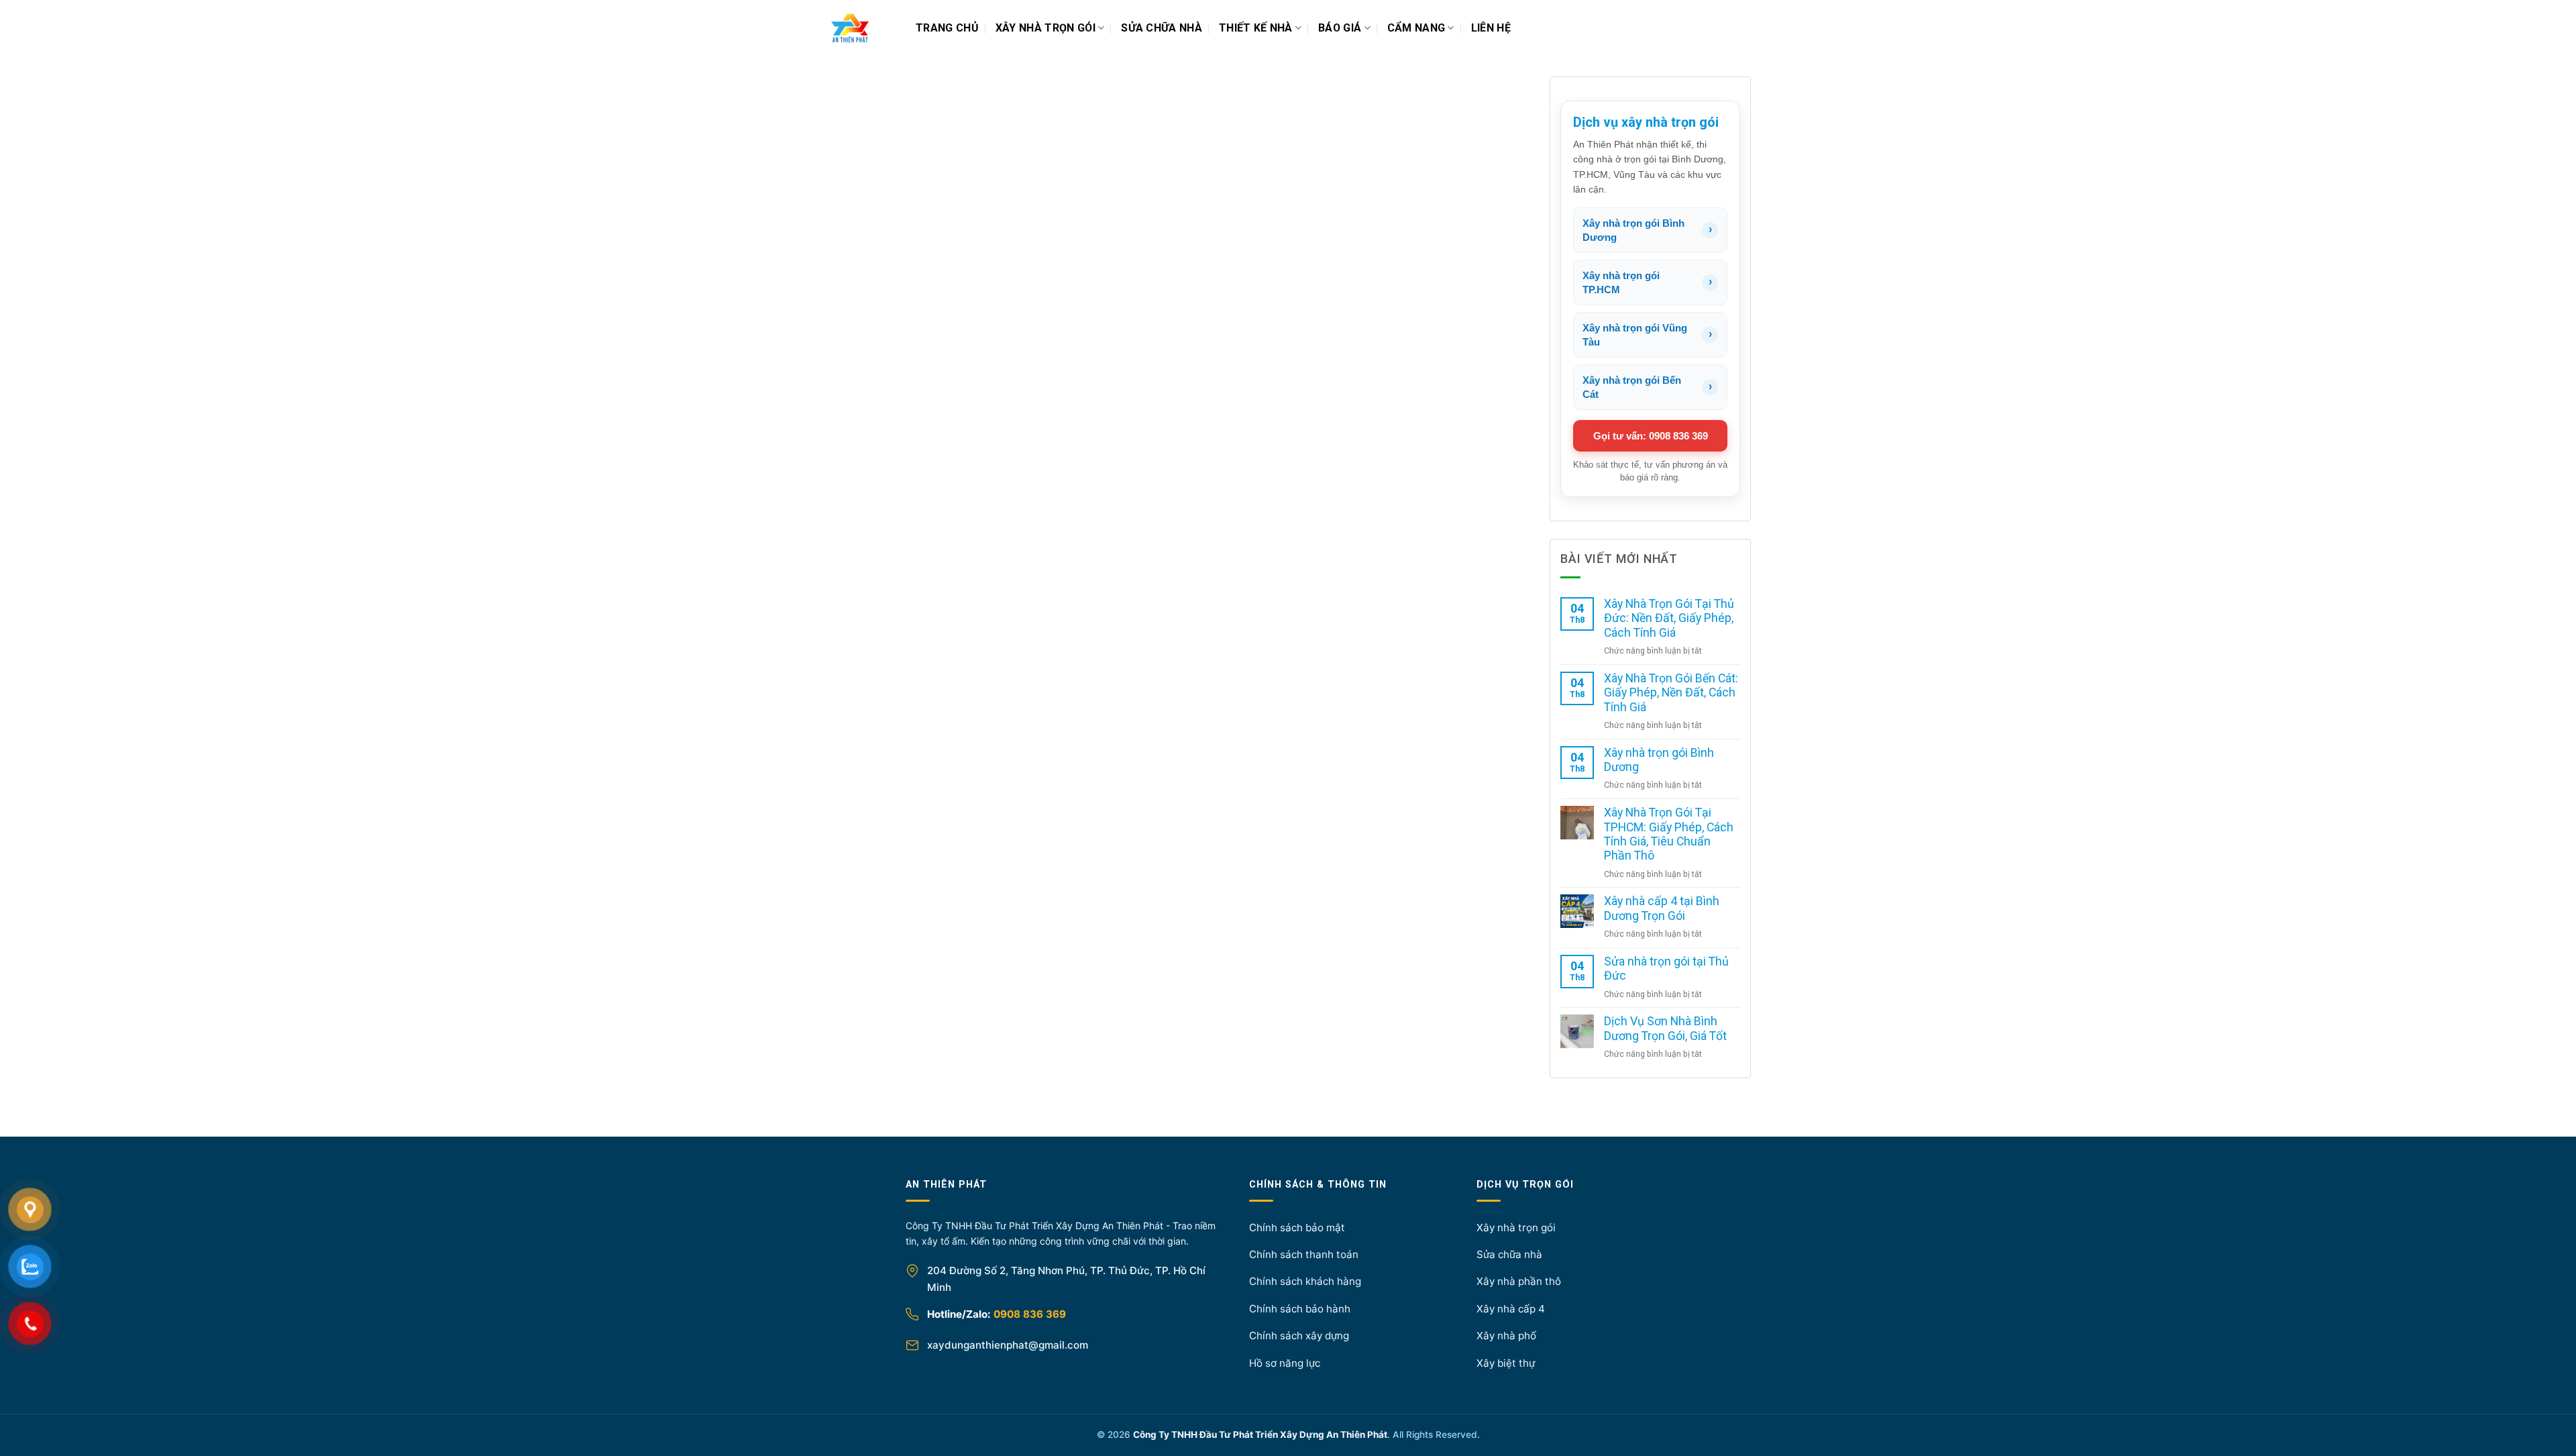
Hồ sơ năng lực (1285, 1363)
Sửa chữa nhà (1162, 28)
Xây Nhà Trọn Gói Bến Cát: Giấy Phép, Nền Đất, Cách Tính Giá (1671, 693)
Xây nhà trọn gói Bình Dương (1659, 760)
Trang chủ (947, 28)
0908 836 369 (1030, 1314)
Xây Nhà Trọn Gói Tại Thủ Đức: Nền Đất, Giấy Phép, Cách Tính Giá (1669, 618)
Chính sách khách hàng (1305, 1281)
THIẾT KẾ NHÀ (1256, 28)
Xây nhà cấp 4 (1511, 1309)
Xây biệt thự (1506, 1363)
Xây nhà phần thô (1519, 1281)
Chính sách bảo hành (1300, 1309)
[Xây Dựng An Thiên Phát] (865, 28)
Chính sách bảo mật (1297, 1228)
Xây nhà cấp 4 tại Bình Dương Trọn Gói (1662, 908)
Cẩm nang (1416, 28)
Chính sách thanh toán (1304, 1254)
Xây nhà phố (1506, 1336)
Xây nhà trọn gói (1045, 28)
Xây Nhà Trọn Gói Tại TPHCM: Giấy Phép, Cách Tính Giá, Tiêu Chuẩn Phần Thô (1669, 834)
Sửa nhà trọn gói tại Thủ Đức (1666, 969)
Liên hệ (1491, 28)
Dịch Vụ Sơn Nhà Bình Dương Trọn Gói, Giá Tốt (1665, 1028)
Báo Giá (1340, 28)
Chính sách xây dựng (1299, 1336)
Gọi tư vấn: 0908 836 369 (1651, 436)
